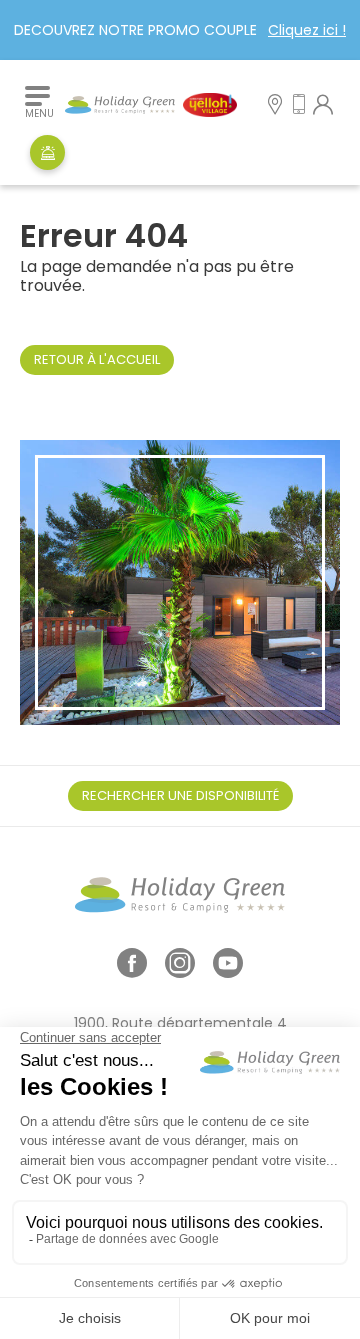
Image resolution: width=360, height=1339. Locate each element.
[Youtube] (228, 970)
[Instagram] (180, 970)
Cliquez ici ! (307, 30)
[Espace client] (323, 106)
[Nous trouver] (275, 106)
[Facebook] (132, 970)
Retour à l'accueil (97, 359)
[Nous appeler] (299, 106)
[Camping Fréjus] (151, 105)
